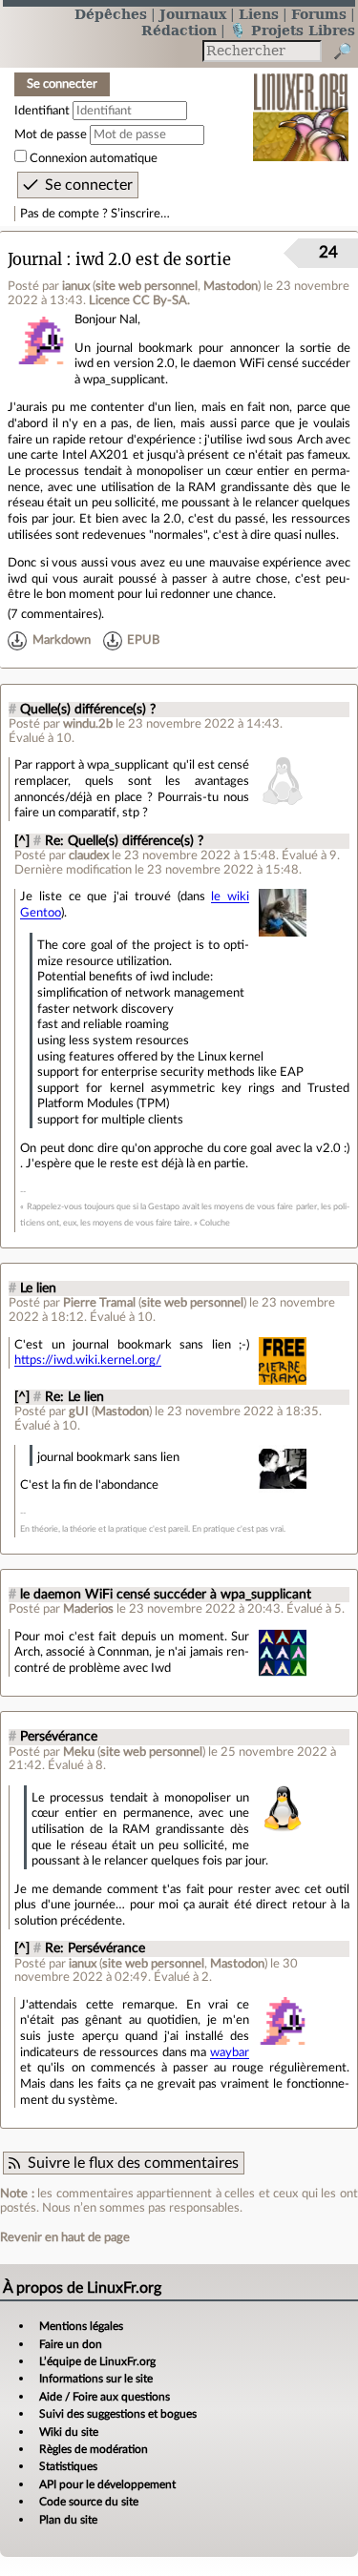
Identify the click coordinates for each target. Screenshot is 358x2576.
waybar (230, 2052)
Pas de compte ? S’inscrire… (95, 214)
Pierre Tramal (99, 1303)
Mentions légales (81, 2326)
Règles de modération (94, 2449)
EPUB (143, 640)
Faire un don (71, 2344)
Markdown (62, 640)
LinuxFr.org (301, 104)
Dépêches (111, 14)
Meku (79, 1752)
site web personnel (147, 286)
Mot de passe (51, 134)
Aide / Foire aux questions (105, 2397)
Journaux (193, 14)
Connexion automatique (94, 158)
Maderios (88, 1609)
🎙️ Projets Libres (292, 30)
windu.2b (88, 724)
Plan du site (68, 2520)
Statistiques (68, 2466)
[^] (22, 841)
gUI (79, 1412)
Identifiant (42, 111)
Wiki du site (69, 2432)
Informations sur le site (96, 2379)
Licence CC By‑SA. (139, 300)
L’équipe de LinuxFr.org (97, 2361)
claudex (89, 855)
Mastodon (231, 286)
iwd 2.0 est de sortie (153, 260)
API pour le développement (107, 2484)
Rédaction (179, 30)
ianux (76, 286)
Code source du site (89, 2502)
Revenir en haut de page (65, 2237)
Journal (35, 260)
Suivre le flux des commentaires (133, 2163)
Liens (259, 14)
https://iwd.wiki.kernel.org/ (88, 1360)
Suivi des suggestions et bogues (118, 2414)
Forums (319, 14)
